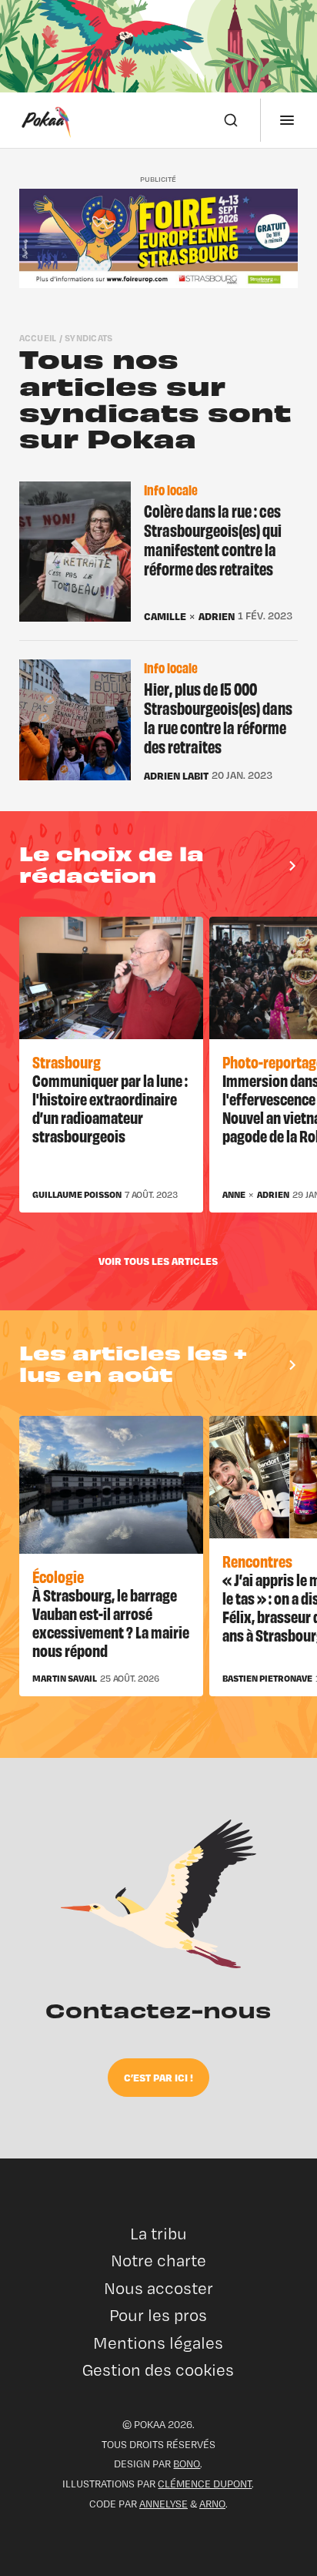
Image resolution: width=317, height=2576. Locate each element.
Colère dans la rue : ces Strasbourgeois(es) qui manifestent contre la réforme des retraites (213, 540)
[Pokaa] (46, 120)
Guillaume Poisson (77, 1195)
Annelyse (164, 2504)
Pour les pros (158, 2315)
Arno (212, 2504)
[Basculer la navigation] (287, 120)
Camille (165, 617)
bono (187, 2464)
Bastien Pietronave (267, 1679)
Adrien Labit (176, 776)
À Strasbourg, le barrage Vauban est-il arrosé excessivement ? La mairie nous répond (111, 1622)
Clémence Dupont (205, 2484)
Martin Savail (65, 1679)
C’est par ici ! (158, 2077)
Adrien (217, 617)
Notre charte (158, 2261)
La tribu (158, 2234)
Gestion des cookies (158, 2370)
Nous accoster (158, 2288)
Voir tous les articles (158, 1261)
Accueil (38, 338)
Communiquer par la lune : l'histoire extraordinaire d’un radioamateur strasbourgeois (110, 1107)
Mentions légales (158, 2343)
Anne (234, 1195)
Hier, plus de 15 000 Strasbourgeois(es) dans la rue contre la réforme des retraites (218, 718)
